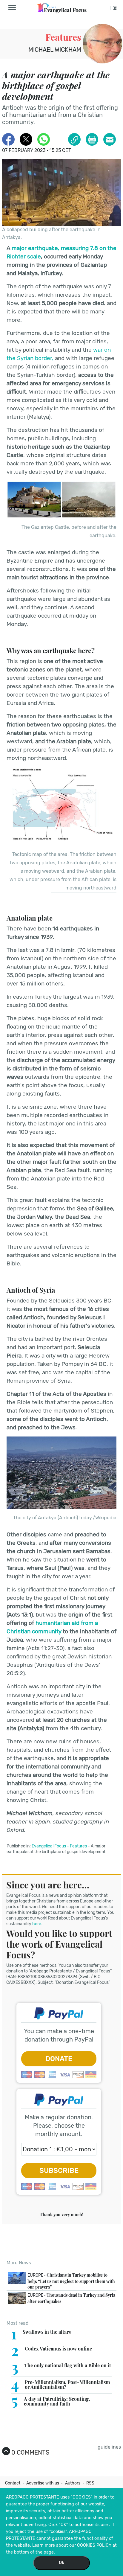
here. (37, 1924)
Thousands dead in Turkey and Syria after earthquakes (71, 2298)
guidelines (109, 2447)
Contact (13, 2483)
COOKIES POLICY (94, 2545)
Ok (61, 2563)
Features (63, 37)
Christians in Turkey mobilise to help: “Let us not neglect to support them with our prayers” (71, 2281)
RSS (90, 2483)
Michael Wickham (55, 50)
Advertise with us (43, 2483)
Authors (73, 2483)
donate (59, 2059)
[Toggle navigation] (14, 8)
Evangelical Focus (49, 1846)
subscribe (59, 2170)
